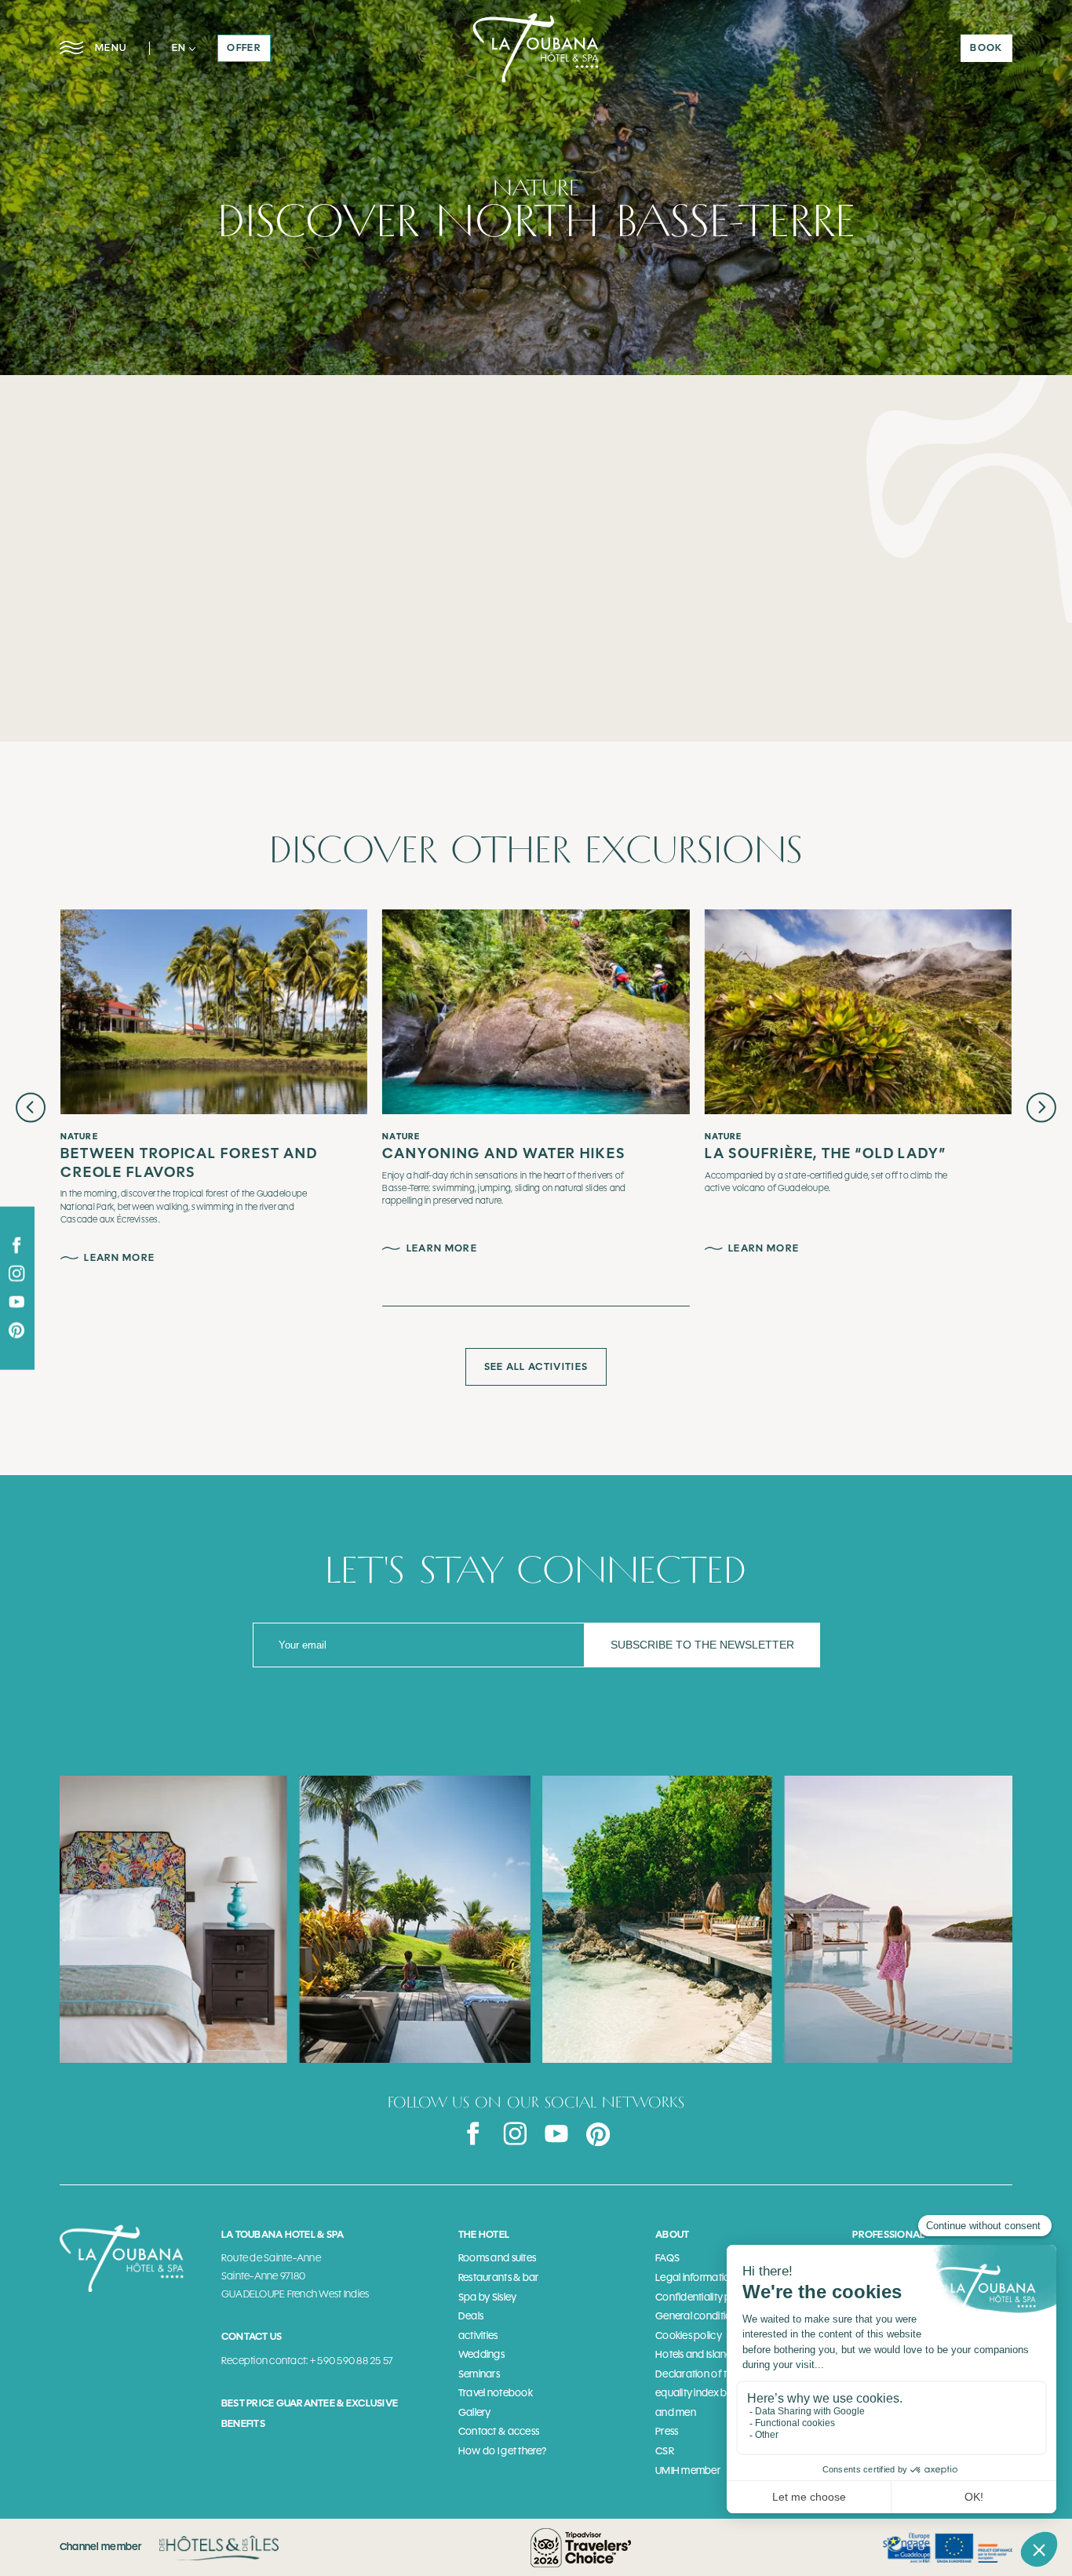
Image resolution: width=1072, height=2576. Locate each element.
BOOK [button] (986, 47)
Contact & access (499, 2431)
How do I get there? (502, 2451)
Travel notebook (496, 2393)
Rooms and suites (497, 2258)
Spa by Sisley (487, 2297)
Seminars (479, 2374)
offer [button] (244, 47)
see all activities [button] (536, 1366)
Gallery (475, 2412)
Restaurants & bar (499, 2277)
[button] (183, 48)
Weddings (481, 2354)
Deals (471, 2316)
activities (478, 2336)
